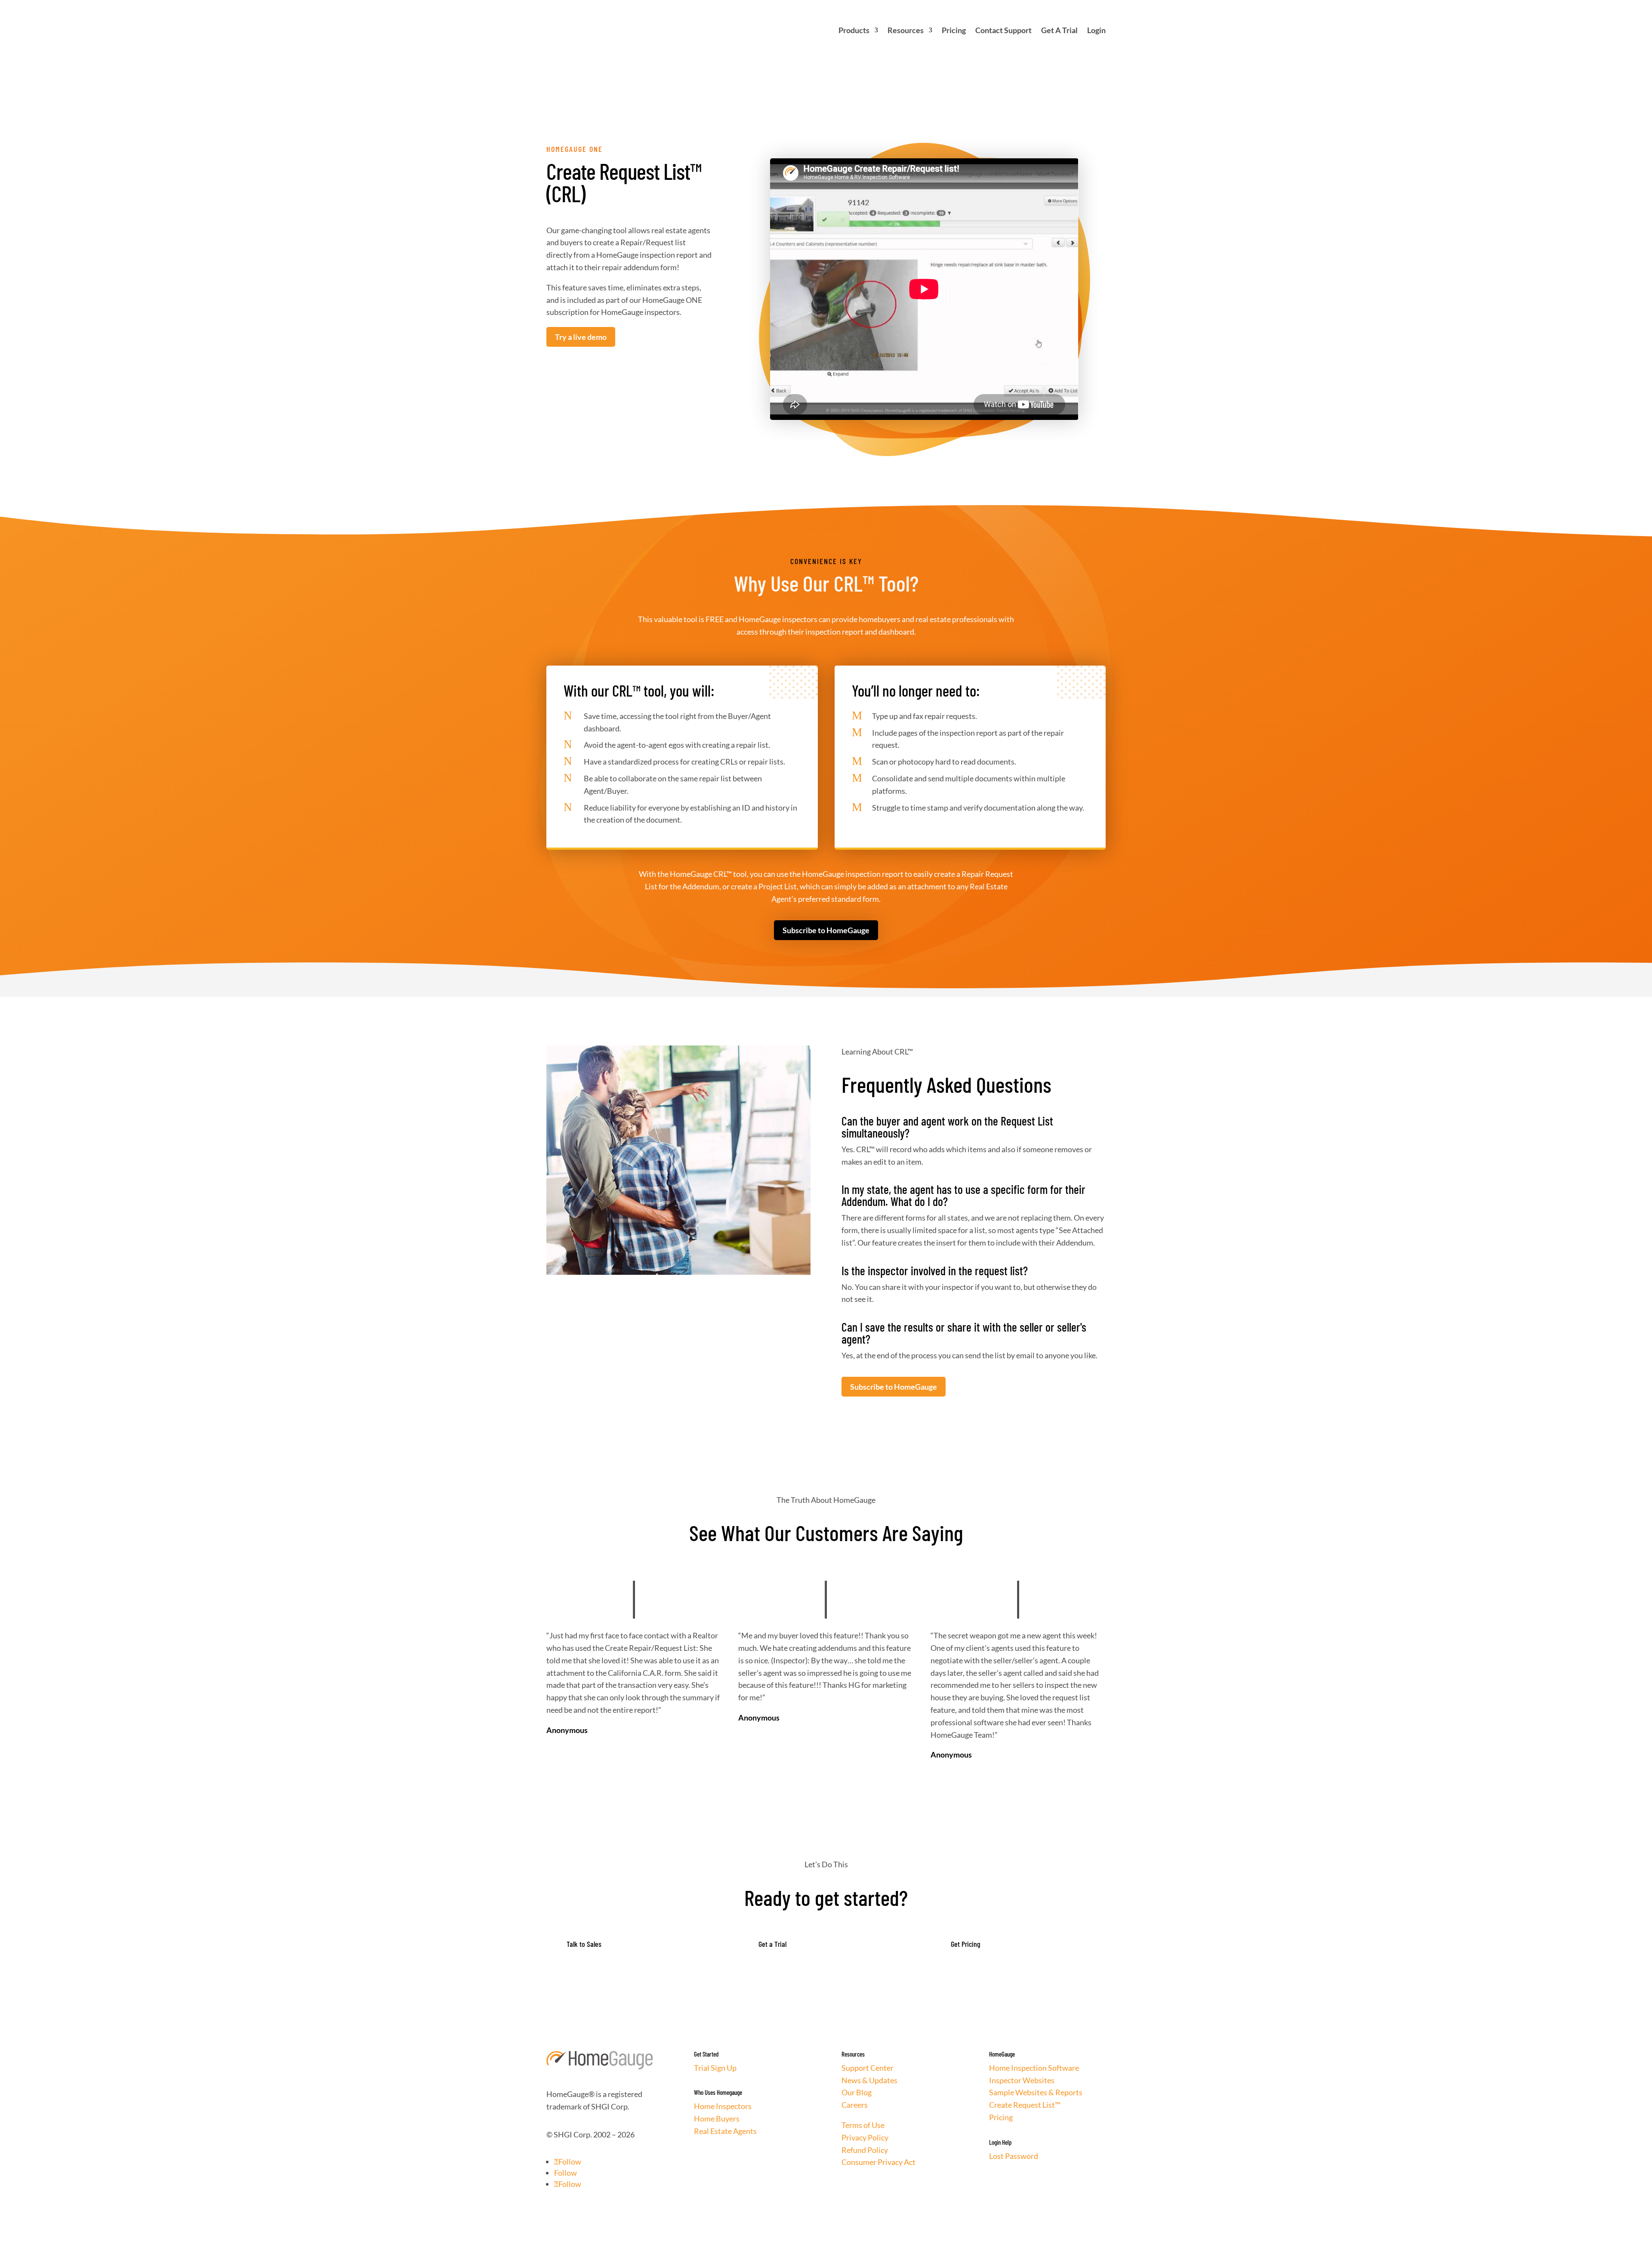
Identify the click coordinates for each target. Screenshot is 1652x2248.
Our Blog (857, 2092)
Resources (906, 30)
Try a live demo (581, 337)
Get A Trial (1059, 30)
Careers (855, 2105)
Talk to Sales (584, 1944)
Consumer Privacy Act (878, 2162)
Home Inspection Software (1034, 2068)
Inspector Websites (1022, 2080)
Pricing (954, 30)
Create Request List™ (1025, 2105)
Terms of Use (863, 2125)
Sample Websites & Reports (1036, 2092)
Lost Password (1014, 2156)
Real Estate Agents (725, 2131)
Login (1096, 30)
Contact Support (1003, 30)
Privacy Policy (865, 2137)
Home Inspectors (723, 2106)
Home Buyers (717, 2118)
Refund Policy (865, 2150)
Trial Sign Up (715, 2068)
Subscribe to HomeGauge (826, 930)
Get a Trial (772, 1944)
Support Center (868, 2068)
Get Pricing (966, 1944)
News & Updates (869, 2080)
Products (854, 30)
